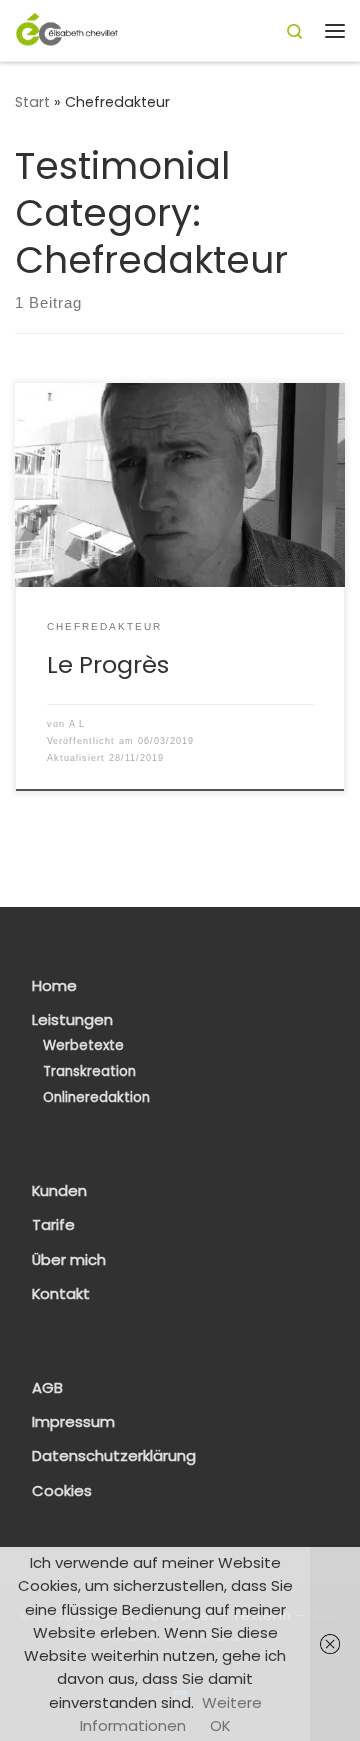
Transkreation (89, 1071)
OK (220, 1725)
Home (54, 986)
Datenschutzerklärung (114, 1456)
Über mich (69, 1260)
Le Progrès (108, 664)
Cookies (62, 1491)
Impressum (73, 1422)
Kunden (59, 1191)
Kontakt (61, 1294)
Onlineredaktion (96, 1097)
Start (32, 102)
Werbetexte (83, 1045)
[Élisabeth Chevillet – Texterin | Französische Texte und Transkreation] (67, 29)
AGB (47, 1388)
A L (77, 724)
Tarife (53, 1225)
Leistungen (72, 1020)
